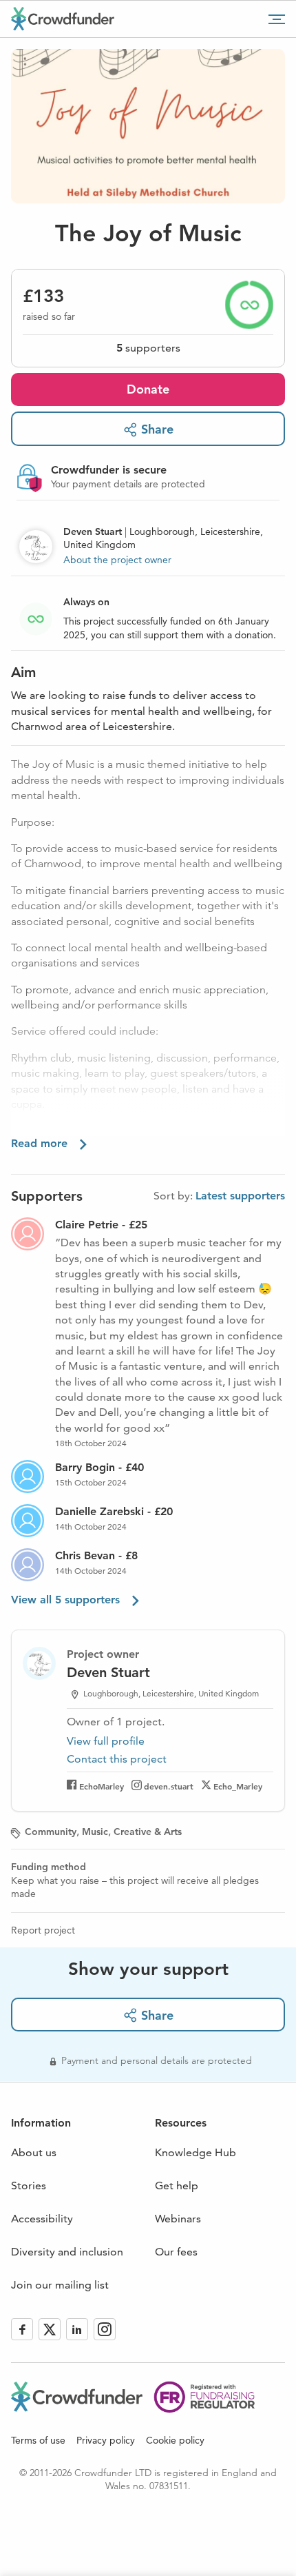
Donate (148, 389)
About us (34, 2152)
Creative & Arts (148, 1832)
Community (51, 1832)
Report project (43, 1930)
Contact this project (117, 1759)
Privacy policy (106, 2440)
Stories (29, 2185)
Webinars (178, 2219)
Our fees (176, 2252)
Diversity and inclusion (67, 2252)
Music (95, 1832)
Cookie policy (175, 2440)
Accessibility (42, 2219)
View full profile (106, 1741)
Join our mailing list (60, 2285)
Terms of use (38, 2440)
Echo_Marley (238, 1786)
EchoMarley (102, 1786)
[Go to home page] (63, 19)
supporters (148, 348)
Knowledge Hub (195, 2152)
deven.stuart (169, 1786)
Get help (177, 2185)
